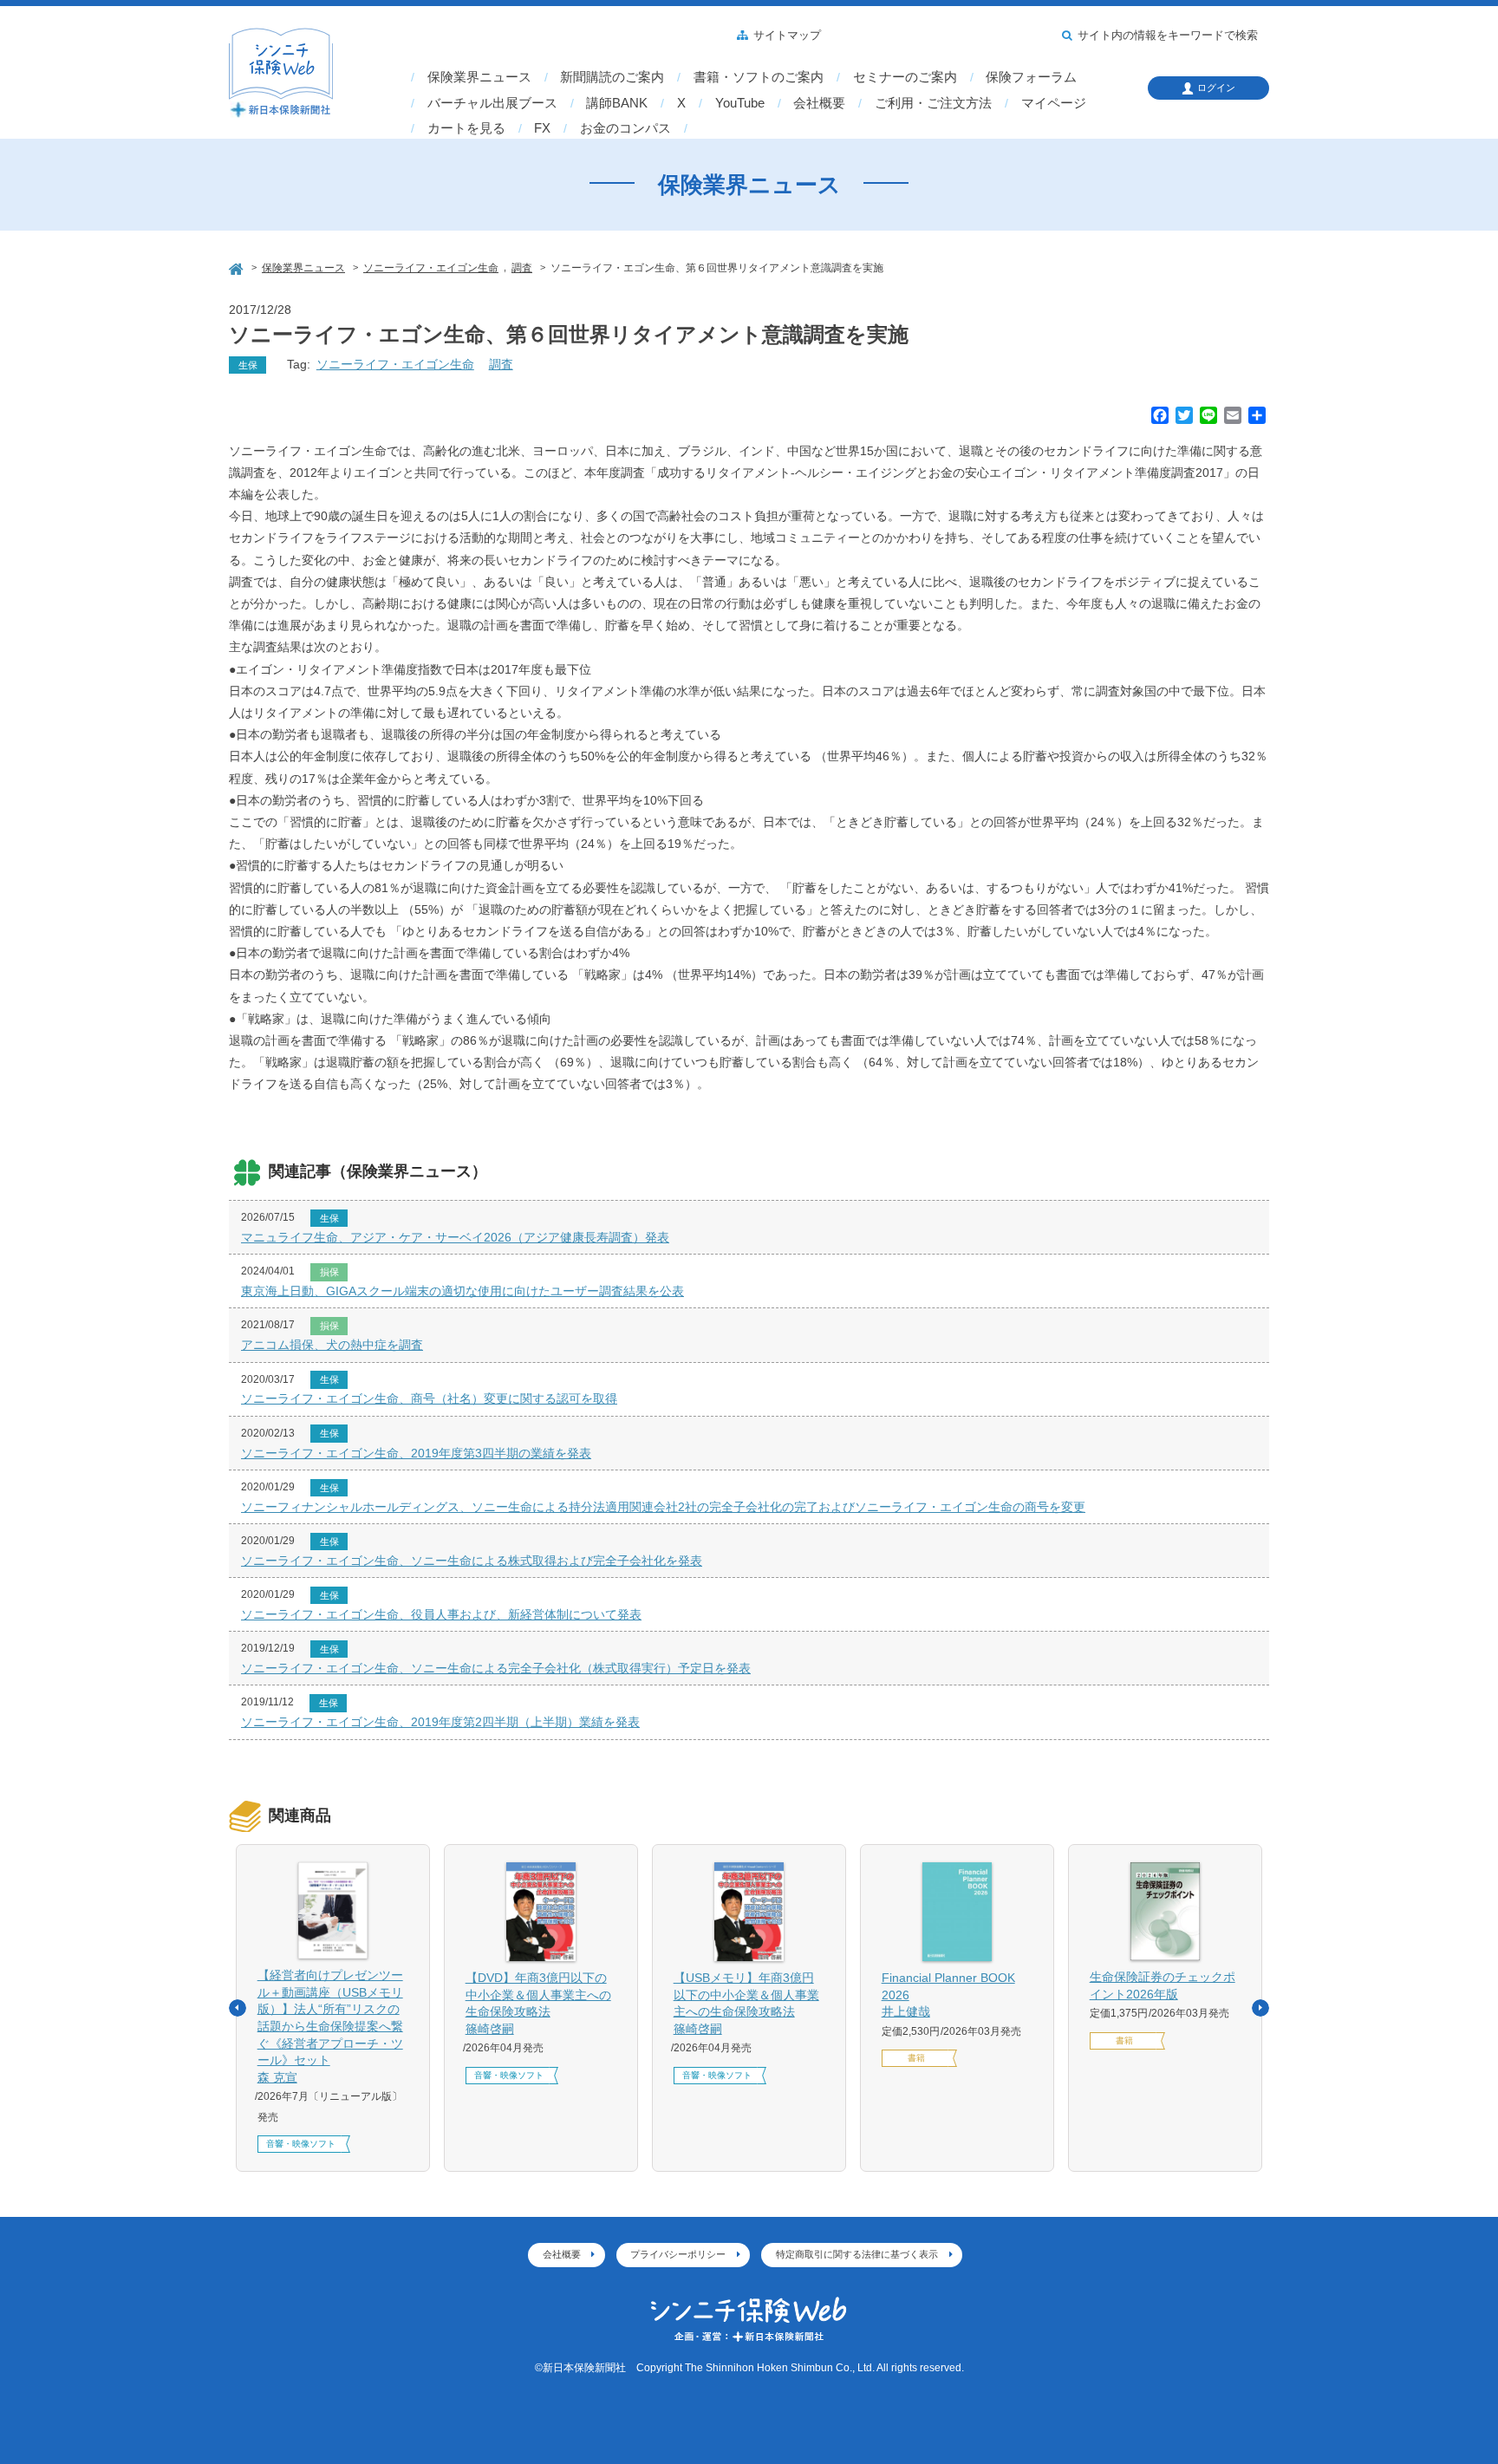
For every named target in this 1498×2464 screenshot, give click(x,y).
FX (542, 128)
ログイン (1216, 88)
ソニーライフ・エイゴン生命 (395, 364)
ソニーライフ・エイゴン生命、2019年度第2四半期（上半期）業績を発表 (440, 1722)
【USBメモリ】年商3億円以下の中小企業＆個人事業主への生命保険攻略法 (746, 2003)
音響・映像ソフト (301, 2144)
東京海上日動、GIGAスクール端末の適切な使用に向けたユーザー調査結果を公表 (462, 1291)
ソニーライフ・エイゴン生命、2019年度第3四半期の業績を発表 (416, 1453)
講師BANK (617, 103)
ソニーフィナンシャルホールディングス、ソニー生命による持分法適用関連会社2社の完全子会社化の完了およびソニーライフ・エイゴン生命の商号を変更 (663, 1507)
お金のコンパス (625, 128)
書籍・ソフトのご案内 (759, 77)
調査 (501, 364)
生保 (248, 365)
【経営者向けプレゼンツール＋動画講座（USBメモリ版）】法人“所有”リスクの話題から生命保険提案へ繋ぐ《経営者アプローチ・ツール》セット (330, 2026)
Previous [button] (238, 2008)
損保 (329, 1272)
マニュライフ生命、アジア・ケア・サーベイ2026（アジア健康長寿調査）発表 (455, 1237)
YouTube (740, 103)
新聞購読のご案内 (612, 77)
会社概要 (819, 103)
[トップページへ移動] (238, 267)
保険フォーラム (1031, 77)
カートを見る (466, 128)
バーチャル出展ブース (492, 103)
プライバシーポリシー (678, 2254)
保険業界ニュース (479, 77)
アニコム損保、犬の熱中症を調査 (332, 1345)
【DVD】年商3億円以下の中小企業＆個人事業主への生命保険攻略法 (538, 2003)
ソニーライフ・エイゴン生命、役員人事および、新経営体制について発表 (441, 1614)
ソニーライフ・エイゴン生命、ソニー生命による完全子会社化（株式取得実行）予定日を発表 (496, 1668)
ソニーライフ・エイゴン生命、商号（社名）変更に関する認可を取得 (429, 1398)
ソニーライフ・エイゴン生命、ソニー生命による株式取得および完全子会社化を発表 (472, 1561)
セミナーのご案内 (905, 77)
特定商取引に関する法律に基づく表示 (857, 2254)
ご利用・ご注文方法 (933, 103)
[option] (333, 2008)
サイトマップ (787, 36)
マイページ (1054, 103)
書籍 (916, 2058)
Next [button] (1260, 2008)
